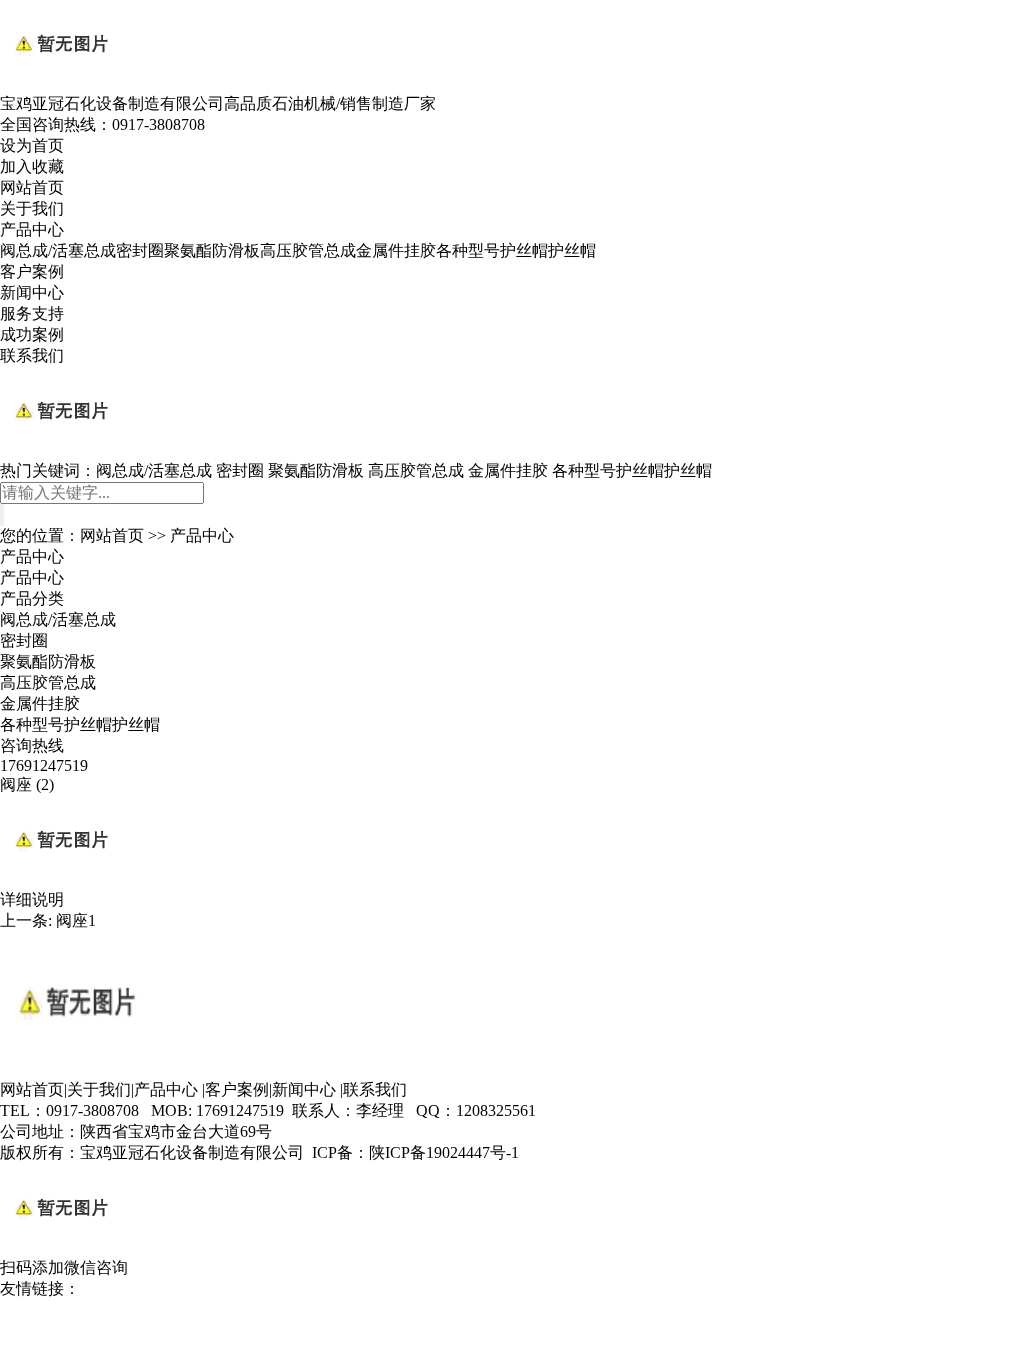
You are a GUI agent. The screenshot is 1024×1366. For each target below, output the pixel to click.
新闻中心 (32, 292)
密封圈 (140, 250)
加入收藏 (32, 166)
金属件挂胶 (396, 250)
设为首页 (32, 145)
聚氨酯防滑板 (212, 250)
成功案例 (32, 334)
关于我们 (32, 208)
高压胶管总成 (308, 250)
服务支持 (32, 313)
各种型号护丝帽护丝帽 (516, 250)
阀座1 (76, 920)
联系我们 (32, 355)
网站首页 (32, 187)
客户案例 (32, 271)
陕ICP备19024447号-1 (444, 1152)
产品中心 (32, 229)
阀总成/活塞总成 (58, 250)
